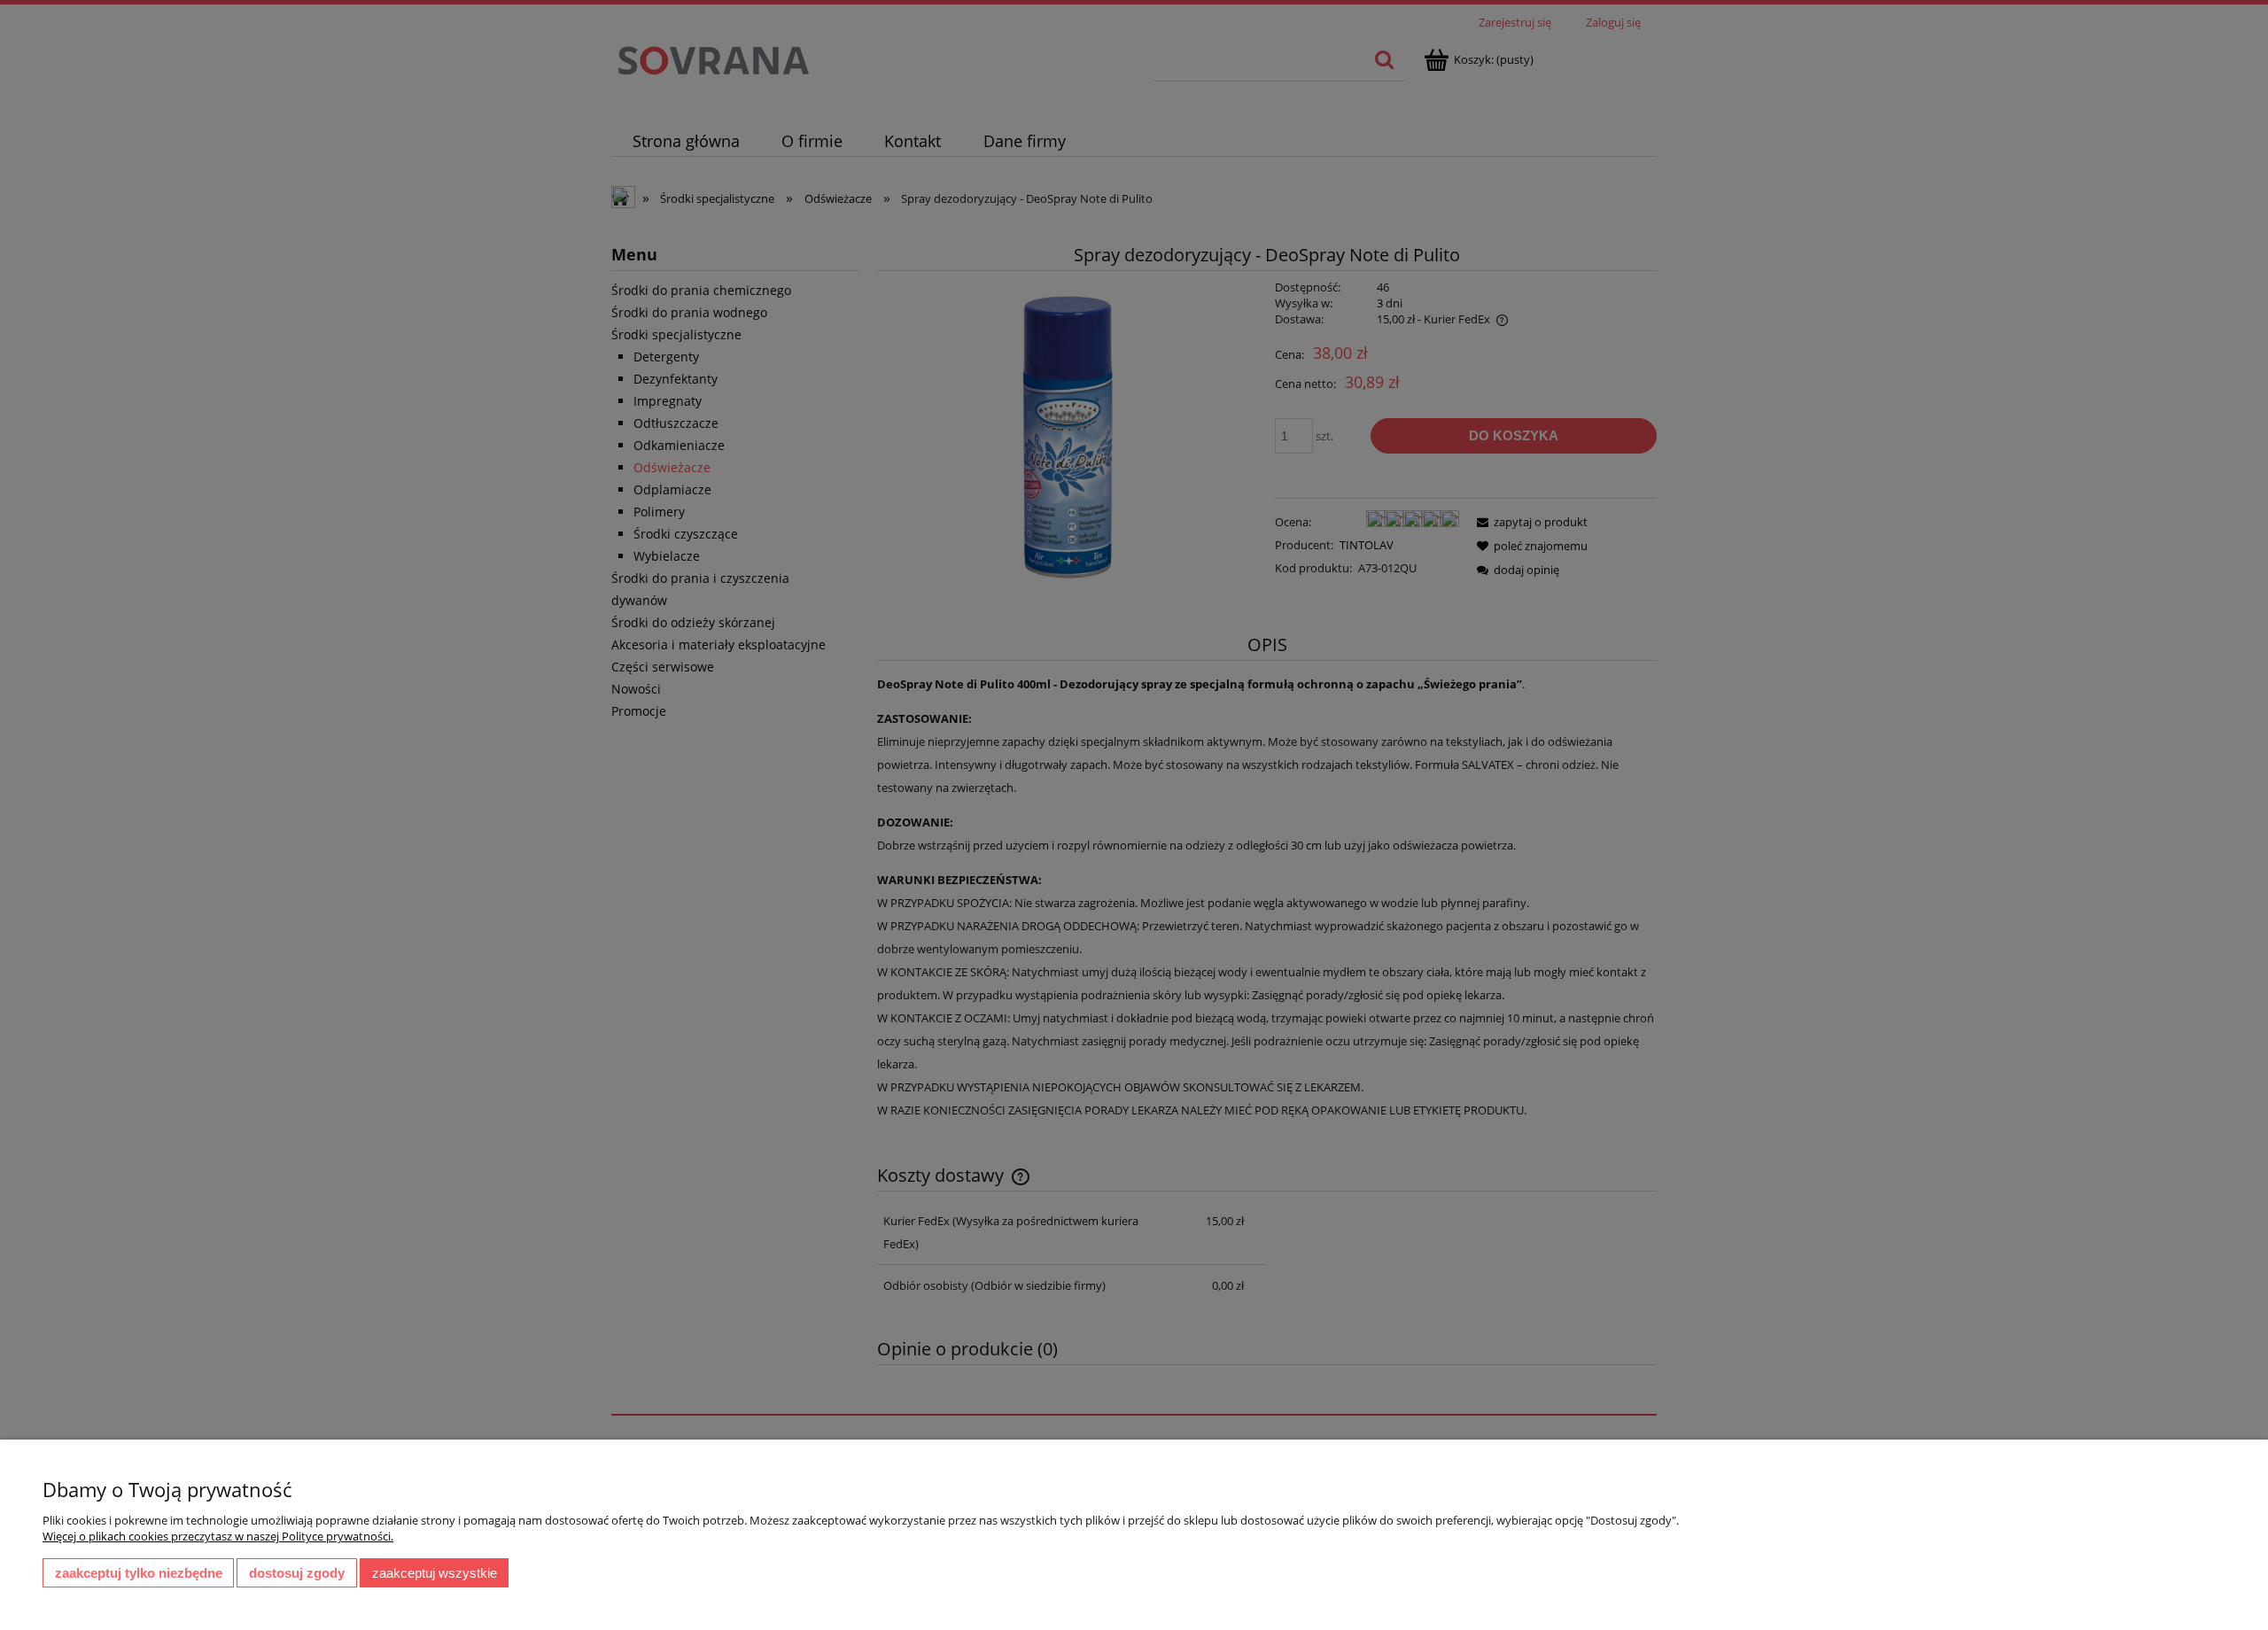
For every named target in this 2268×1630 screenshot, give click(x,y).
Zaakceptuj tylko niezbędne (139, 1573)
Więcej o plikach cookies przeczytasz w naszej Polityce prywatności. (218, 1536)
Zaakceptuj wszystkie (435, 1573)
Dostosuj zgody (297, 1573)
